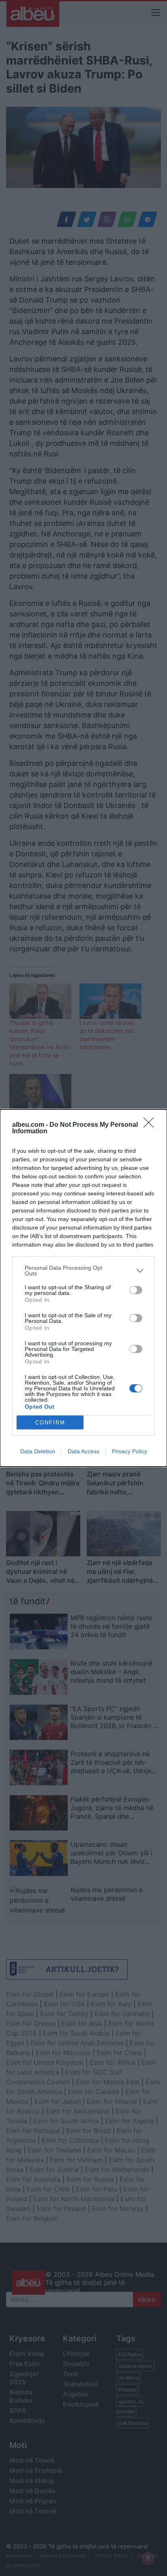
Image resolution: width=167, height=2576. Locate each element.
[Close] (151, 1125)
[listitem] (83, 1271)
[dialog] (83, 1288)
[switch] (136, 1290)
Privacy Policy (130, 1451)
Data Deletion (38, 1451)
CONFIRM (50, 1423)
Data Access (83, 1451)
